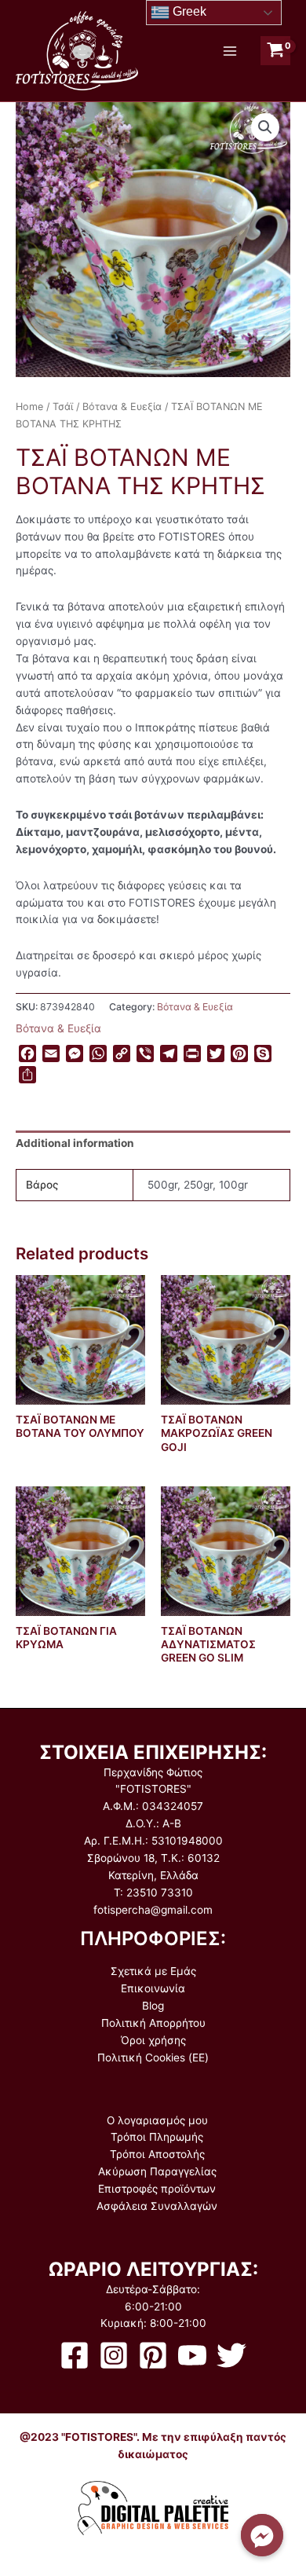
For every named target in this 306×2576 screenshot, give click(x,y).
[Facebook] (75, 2355)
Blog (153, 2006)
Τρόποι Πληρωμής (157, 2137)
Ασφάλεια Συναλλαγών (157, 2206)
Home (29, 407)
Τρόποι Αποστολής (157, 2154)
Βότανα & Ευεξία (122, 407)
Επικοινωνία (153, 1988)
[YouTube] (192, 2355)
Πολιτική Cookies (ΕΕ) (153, 2058)
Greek (188, 11)
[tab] (153, 1145)
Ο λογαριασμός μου (157, 2120)
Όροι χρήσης (153, 2040)
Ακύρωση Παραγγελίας (157, 2171)
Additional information (75, 1143)
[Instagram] (114, 2355)
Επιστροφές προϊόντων (157, 2189)
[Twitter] (231, 2355)
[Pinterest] (153, 2355)
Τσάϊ (63, 407)
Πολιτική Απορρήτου (153, 2023)
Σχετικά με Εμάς (153, 1971)
